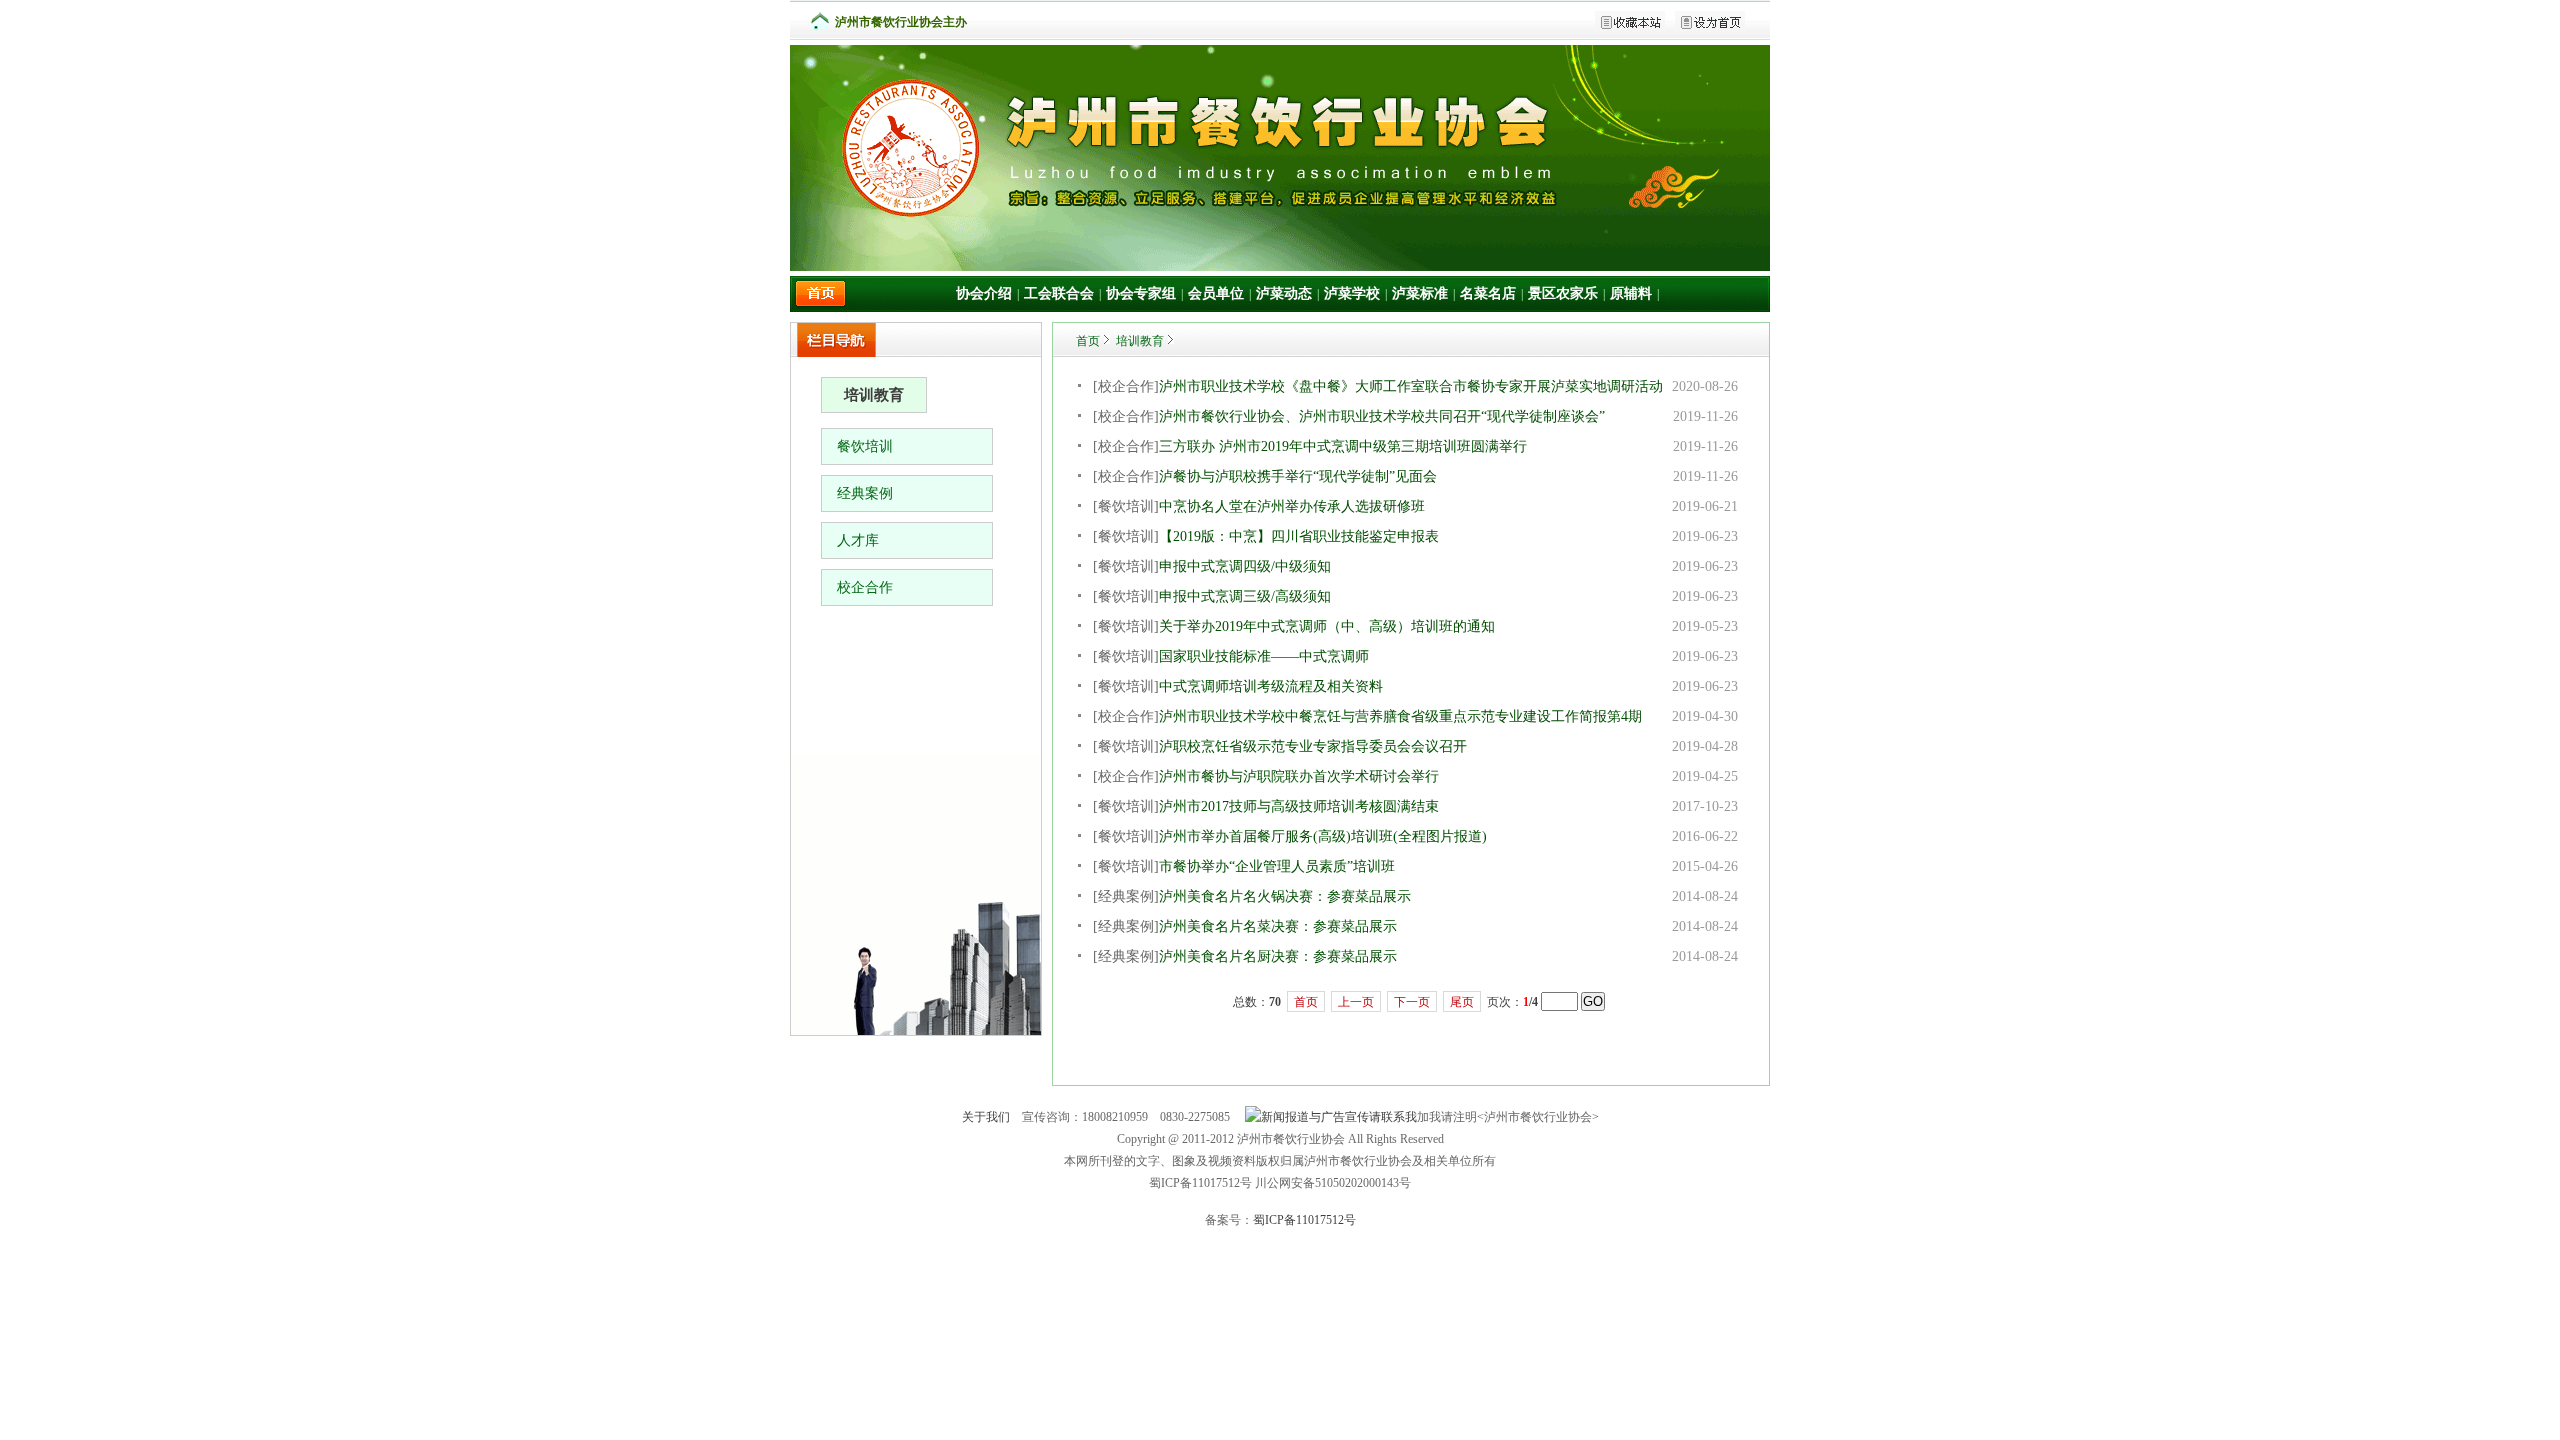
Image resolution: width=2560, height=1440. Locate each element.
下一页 (1412, 1002)
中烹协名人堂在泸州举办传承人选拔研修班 (1292, 506)
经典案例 (865, 493)
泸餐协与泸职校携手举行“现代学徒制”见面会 (1298, 476)
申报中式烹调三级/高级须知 (1245, 596)
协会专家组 (1141, 293)
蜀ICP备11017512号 (1304, 1220)
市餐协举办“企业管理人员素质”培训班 (1277, 866)
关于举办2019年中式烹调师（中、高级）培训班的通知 (1327, 626)
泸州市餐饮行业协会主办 (901, 22)
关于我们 (986, 1117)
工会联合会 (1059, 293)
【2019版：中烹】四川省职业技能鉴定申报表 (1299, 536)
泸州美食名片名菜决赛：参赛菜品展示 (1278, 926)
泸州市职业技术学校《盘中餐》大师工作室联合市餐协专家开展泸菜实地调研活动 (1411, 386)
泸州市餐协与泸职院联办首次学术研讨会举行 (1299, 776)
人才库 (858, 540)
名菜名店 (1488, 293)
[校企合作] (1126, 386)
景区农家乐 (1563, 293)
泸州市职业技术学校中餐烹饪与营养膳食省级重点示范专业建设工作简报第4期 (1400, 716)
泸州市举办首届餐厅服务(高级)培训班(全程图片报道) (1323, 836)
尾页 (1462, 1002)
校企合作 (865, 587)
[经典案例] (1126, 896)
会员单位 (1216, 293)
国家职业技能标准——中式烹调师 (1264, 656)
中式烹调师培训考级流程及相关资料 (1271, 686)
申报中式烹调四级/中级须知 (1245, 566)
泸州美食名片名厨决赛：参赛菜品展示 (1278, 956)
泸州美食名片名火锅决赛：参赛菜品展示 (1285, 896)
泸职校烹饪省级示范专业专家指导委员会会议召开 (1313, 746)
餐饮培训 (865, 446)
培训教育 (1140, 341)
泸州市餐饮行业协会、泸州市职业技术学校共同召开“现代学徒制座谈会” (1382, 416)
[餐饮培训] (1126, 506)
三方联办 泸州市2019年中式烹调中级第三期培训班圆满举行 (1343, 446)
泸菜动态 (1284, 293)
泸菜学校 (1352, 293)
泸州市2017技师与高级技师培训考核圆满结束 (1299, 806)
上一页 (1356, 1002)
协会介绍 (984, 293)
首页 (1088, 341)
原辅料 (1631, 293)
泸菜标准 (1420, 293)
